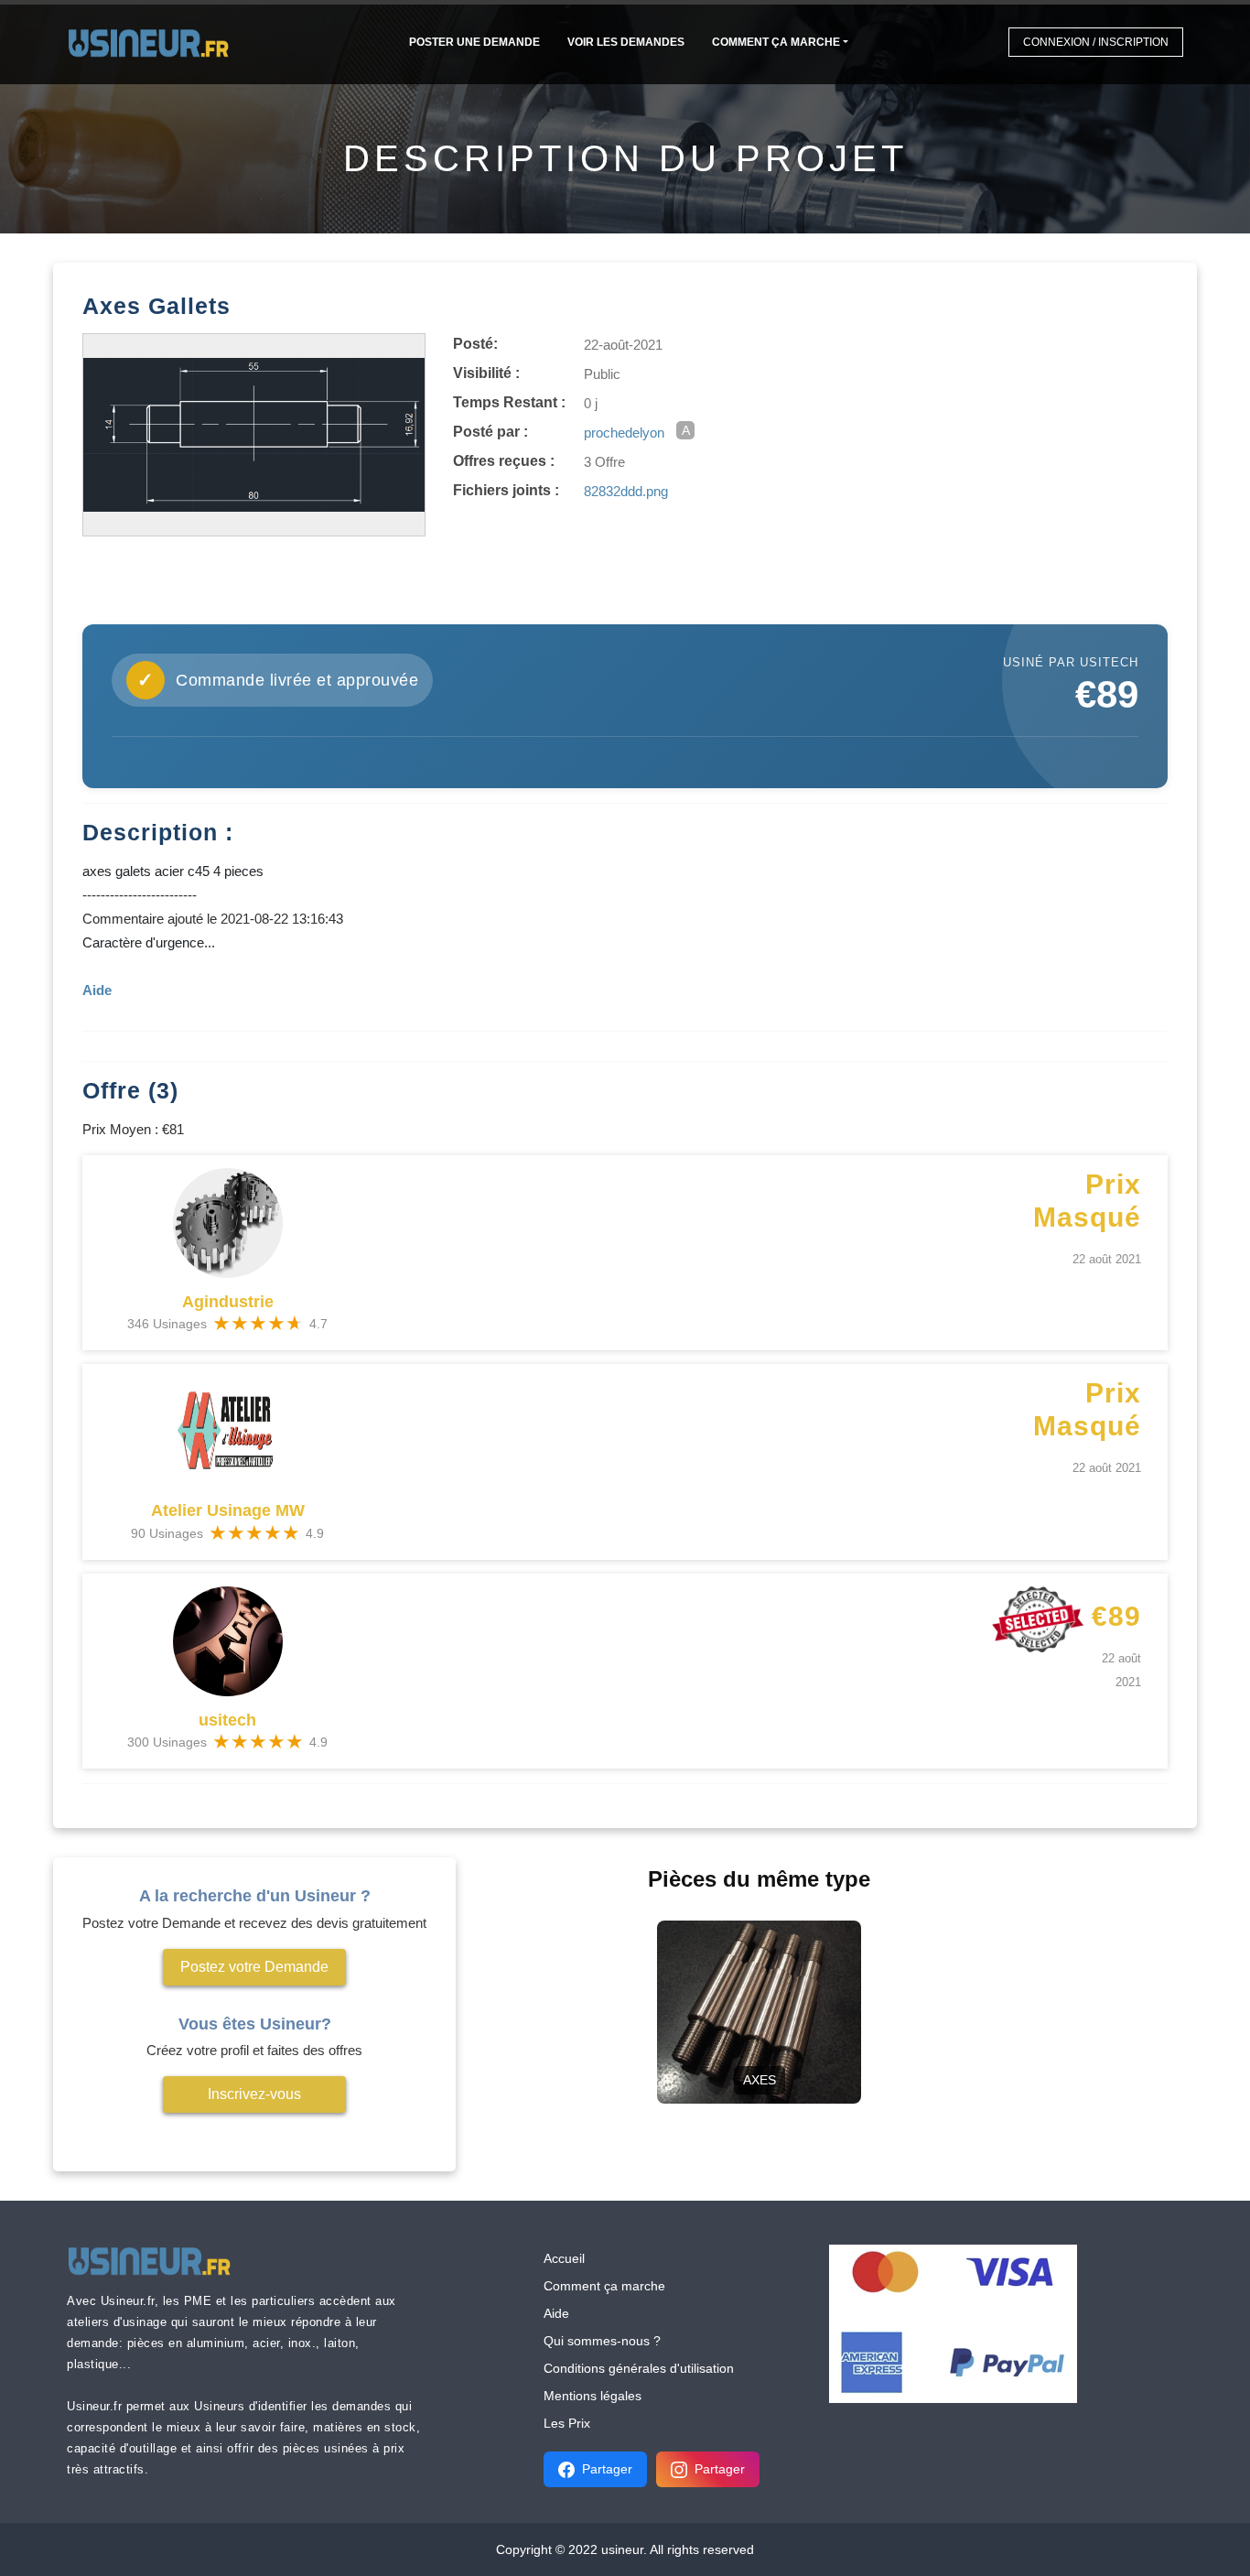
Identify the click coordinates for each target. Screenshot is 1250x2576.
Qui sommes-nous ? (602, 2341)
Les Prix (567, 2423)
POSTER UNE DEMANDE (474, 42)
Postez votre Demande (254, 1967)
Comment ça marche (776, 42)
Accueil (564, 2258)
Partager (607, 2469)
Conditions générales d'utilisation (639, 2368)
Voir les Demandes (626, 42)
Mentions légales (593, 2396)
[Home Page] (154, 42)
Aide (556, 2313)
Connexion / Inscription (1096, 42)
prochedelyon (624, 433)
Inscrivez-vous (254, 2094)
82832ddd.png (626, 491)
